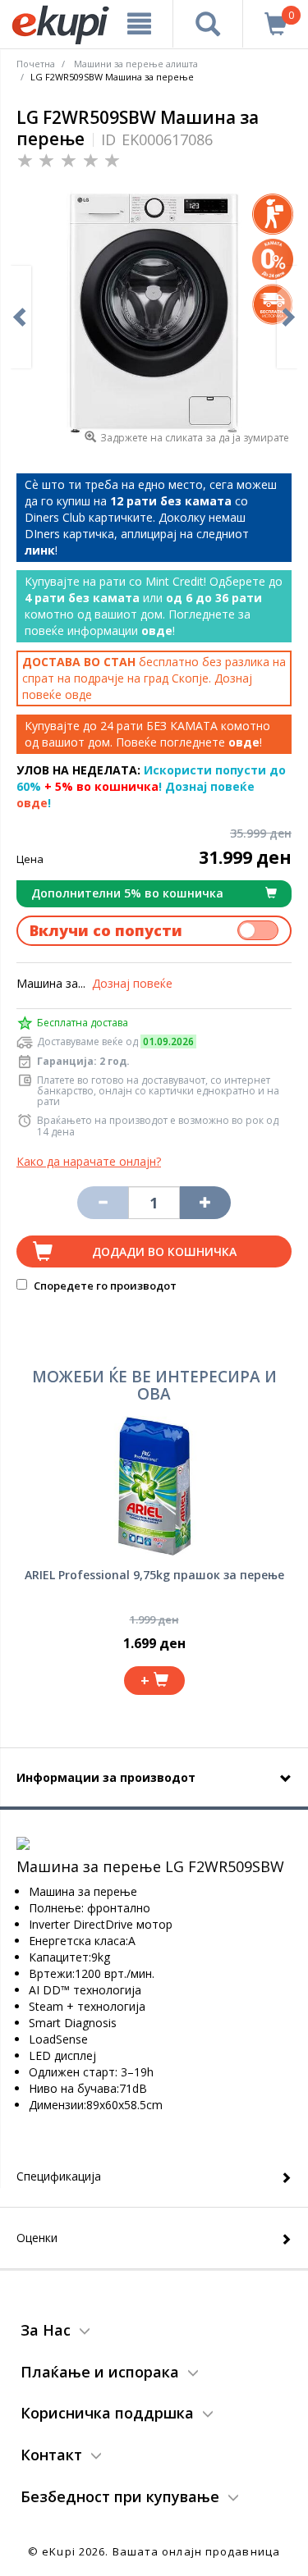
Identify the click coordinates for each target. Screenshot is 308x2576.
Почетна (36, 64)
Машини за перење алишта (136, 64)
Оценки (37, 2238)
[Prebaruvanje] (208, 24)
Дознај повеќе (132, 983)
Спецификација (59, 2176)
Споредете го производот (104, 1286)
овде (78, 694)
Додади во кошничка (164, 1251)
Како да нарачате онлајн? (89, 1161)
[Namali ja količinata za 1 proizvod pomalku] (205, 1203)
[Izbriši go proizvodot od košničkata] (103, 1203)
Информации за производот (106, 1777)
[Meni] (140, 24)
